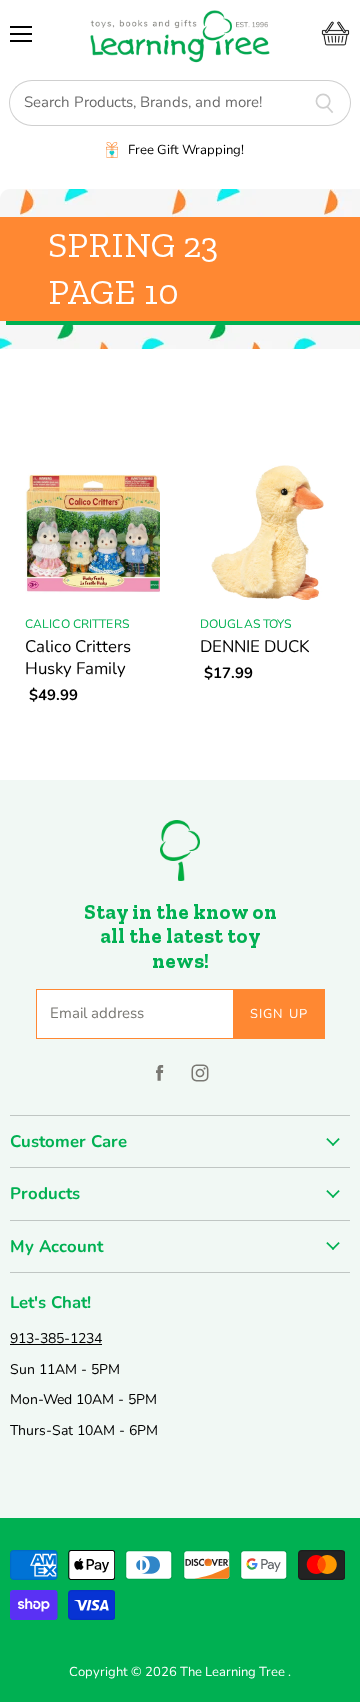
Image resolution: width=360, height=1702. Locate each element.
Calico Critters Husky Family (78, 657)
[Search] (324, 103)
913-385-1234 (56, 1338)
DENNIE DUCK (254, 646)
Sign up (279, 1014)
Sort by (38, 399)
